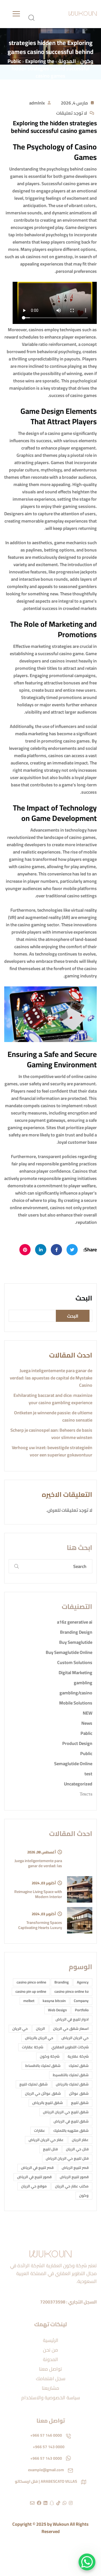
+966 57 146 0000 (46, 2435)
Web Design (57, 2010)
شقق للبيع (80, 2103)
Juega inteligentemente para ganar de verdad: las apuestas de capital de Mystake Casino (51, 1378)
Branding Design (76, 1632)
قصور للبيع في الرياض (34, 2177)
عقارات (40, 2130)
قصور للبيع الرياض (74, 2177)
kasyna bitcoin (54, 2001)
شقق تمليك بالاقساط (43, 2066)
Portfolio (82, 2010)
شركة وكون (50, 2056)
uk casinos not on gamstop (46, 257)
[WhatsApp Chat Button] (87, 2562)
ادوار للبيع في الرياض (72, 2019)
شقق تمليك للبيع (34, 2084)
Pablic (86, 1733)
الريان (40, 2028)
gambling (83, 1683)
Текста (86, 1794)
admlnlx (37, 103)
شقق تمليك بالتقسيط (71, 2075)
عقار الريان (80, 2140)
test (88, 1774)
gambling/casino (76, 1693)
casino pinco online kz (72, 1991)
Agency (83, 1982)
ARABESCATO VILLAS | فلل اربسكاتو (46, 2481)
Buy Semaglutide (76, 1642)
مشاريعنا (50, 2388)
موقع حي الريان (34, 2186)
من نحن (50, 2350)
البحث (84, 1298)
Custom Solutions (75, 1662)
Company (81, 2001)
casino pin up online (31, 1991)
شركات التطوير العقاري (70, 2047)
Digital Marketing (75, 1672)
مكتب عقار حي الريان (72, 2186)
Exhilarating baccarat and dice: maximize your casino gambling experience (53, 1399)
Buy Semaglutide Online (69, 1652)
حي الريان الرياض (75, 2038)
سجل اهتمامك (51, 2378)
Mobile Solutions (76, 1703)
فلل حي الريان (77, 2149)
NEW (88, 1713)
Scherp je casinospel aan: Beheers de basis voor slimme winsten (51, 1434)
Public (86, 1753)
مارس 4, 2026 (74, 103)
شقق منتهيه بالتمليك (71, 2130)
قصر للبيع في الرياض (37, 2168)
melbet (29, 2001)
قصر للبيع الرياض (75, 2168)
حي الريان (20, 2028)
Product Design (77, 1743)
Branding (62, 1982)
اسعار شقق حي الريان (71, 2028)
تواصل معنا (50, 2369)
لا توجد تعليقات (72, 113)
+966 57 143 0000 (49, 2447)
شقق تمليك (79, 2066)
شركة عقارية (78, 2056)
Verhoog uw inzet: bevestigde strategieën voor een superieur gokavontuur (52, 1451)
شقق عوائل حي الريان (43, 2093)
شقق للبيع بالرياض (48, 2103)
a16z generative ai (75, 1622)
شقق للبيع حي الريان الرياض (66, 2112)
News (87, 1723)
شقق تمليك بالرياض (72, 2084)
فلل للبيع (50, 2149)
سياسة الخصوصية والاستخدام (51, 2398)
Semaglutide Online (73, 1764)
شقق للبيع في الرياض (71, 2121)
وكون (84, 2195)
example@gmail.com (46, 2470)
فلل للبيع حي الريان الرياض (67, 2158)
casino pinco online (31, 1982)
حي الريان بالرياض (39, 2038)
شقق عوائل (79, 2093)
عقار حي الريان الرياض (46, 2140)
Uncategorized (78, 1784)
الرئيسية (51, 2340)
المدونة (50, 2359)
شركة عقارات (33, 2047)
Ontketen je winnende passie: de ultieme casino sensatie (53, 1416)
